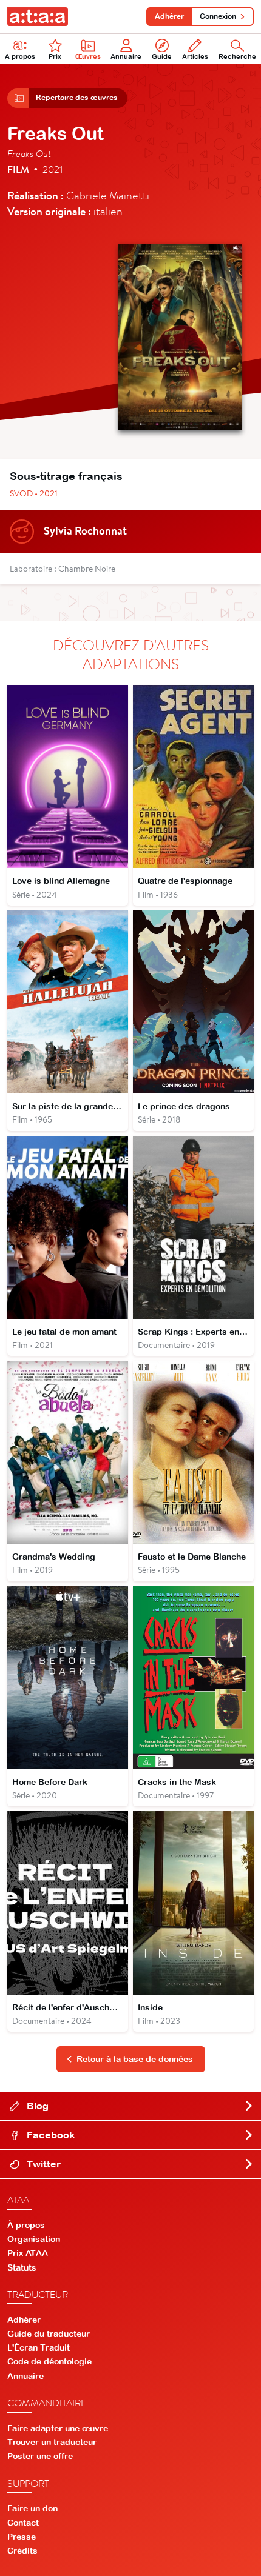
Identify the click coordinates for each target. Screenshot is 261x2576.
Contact (23, 2523)
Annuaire (126, 56)
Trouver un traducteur (52, 2442)
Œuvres (88, 56)
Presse (22, 2537)
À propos (20, 56)
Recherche (237, 56)
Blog (36, 2106)
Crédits (22, 2551)
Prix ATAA (28, 2253)
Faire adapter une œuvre (58, 2428)
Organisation (34, 2239)
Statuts (22, 2267)
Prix (55, 56)
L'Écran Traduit (39, 2347)
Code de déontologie (49, 2361)
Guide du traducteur (49, 2334)
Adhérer (169, 16)
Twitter (42, 2164)
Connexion (218, 16)
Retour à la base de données (135, 2059)
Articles (195, 56)
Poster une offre (40, 2456)
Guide (162, 56)
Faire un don (32, 2508)
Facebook (49, 2135)
